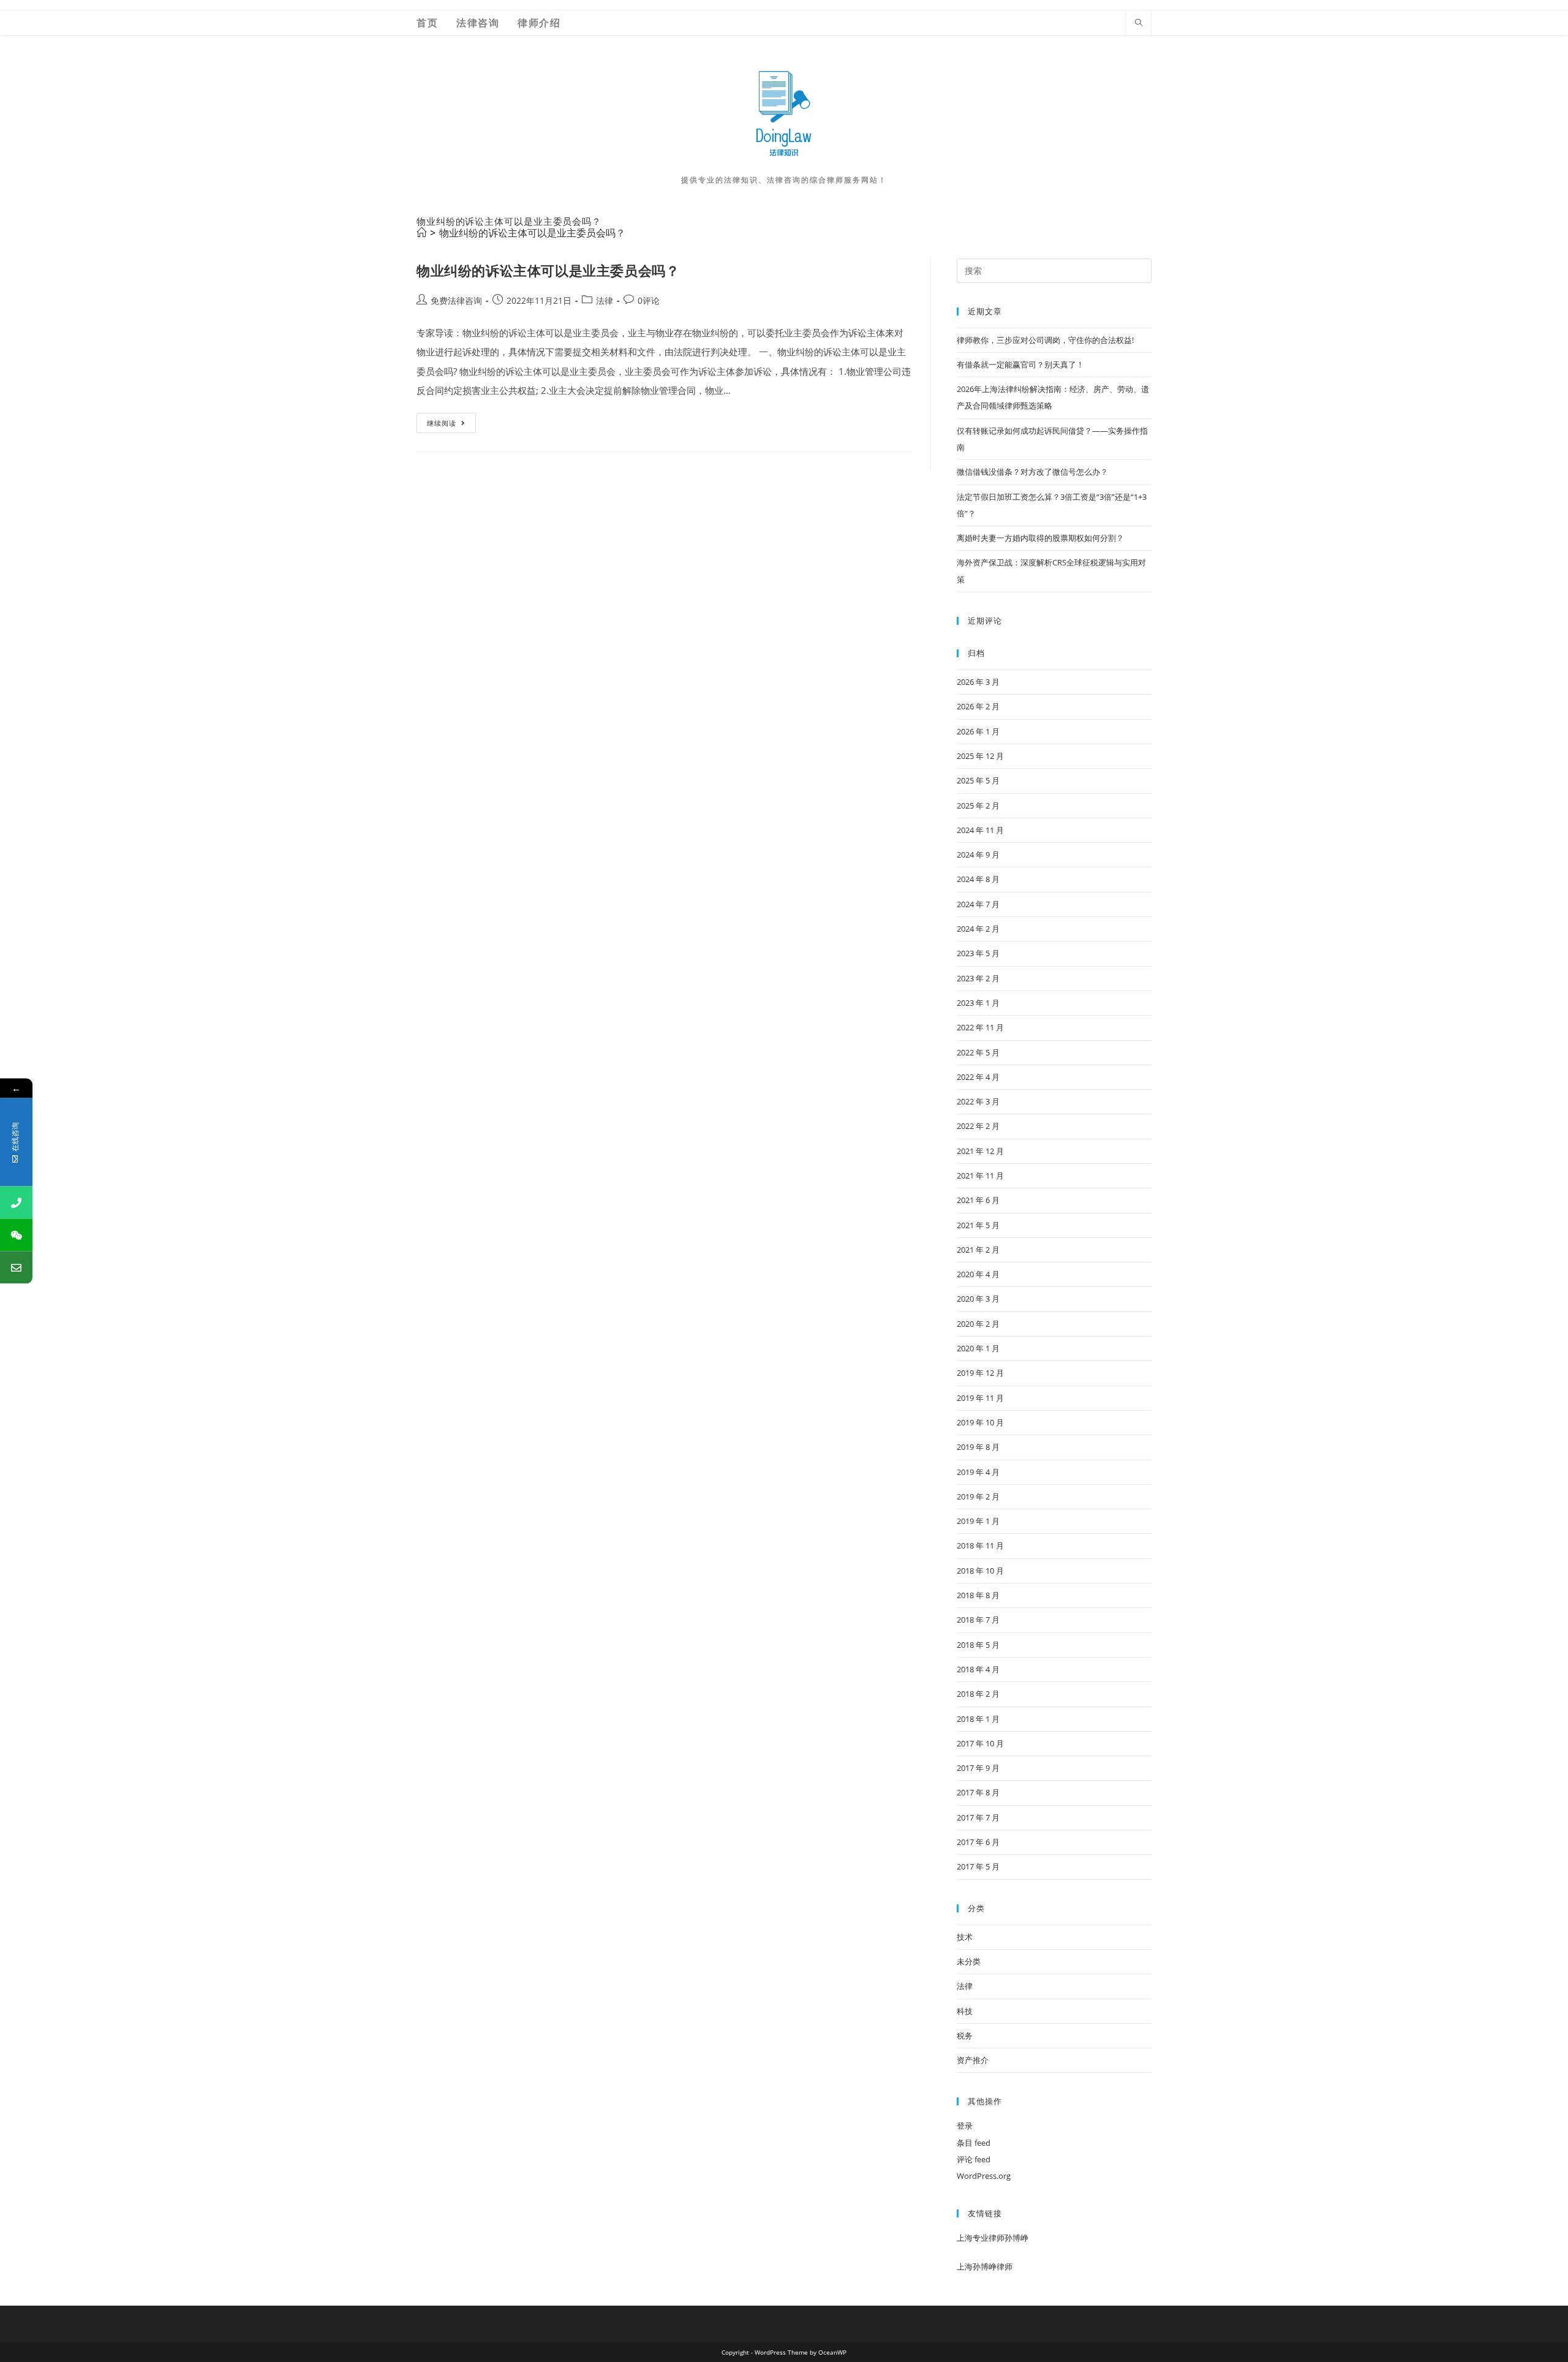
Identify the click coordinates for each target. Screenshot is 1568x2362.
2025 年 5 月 (978, 780)
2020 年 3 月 (978, 1299)
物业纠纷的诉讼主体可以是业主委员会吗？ (532, 233)
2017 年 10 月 (980, 1743)
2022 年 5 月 (978, 1052)
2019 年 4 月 (978, 1472)
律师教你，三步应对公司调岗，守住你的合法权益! (1045, 340)
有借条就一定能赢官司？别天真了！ (1020, 364)
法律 (605, 300)
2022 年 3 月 (978, 1101)
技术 (965, 1937)
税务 (965, 2036)
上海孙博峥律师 (985, 2266)
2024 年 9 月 (978, 855)
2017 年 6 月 (978, 1842)
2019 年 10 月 (980, 1422)
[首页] (421, 233)
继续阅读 (450, 425)
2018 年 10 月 (980, 1571)
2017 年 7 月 (978, 1817)
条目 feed (974, 2143)
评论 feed (974, 2159)
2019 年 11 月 (980, 1398)
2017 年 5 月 (978, 1866)
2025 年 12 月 (980, 756)
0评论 (649, 300)
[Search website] (1139, 23)
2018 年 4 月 (978, 1669)
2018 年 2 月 (978, 1694)
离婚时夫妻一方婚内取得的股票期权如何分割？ (1040, 538)
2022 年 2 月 (978, 1126)
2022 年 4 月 (978, 1077)
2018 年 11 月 (980, 1545)
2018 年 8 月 (978, 1595)
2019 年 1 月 (978, 1521)
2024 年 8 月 (978, 879)
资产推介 (973, 2060)
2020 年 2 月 (978, 1324)
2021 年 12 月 (980, 1151)
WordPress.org (984, 2176)
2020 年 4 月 (978, 1274)
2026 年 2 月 (978, 706)
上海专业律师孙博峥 (993, 2238)
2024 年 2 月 (978, 929)
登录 (965, 2126)
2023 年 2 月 (978, 978)
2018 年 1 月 (978, 1719)
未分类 (969, 1961)
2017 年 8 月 (978, 1792)
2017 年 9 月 (978, 1768)
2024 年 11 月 (980, 830)
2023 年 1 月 (978, 1003)
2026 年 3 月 (978, 682)
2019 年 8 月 (978, 1447)
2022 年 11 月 (980, 1027)
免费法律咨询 (456, 300)
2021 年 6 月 (978, 1200)
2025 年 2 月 (978, 806)
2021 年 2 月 (978, 1250)
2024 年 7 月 (978, 904)
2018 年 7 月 (978, 1620)
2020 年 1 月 (978, 1348)
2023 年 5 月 (978, 953)
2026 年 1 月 (978, 731)
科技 (965, 2011)
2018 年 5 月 (978, 1645)
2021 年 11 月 (980, 1175)
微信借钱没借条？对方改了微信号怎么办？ (1032, 472)
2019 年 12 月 (980, 1373)
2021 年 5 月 (978, 1225)
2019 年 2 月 (978, 1496)
